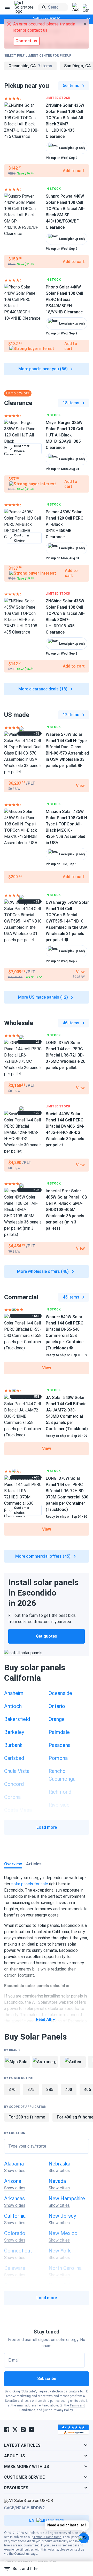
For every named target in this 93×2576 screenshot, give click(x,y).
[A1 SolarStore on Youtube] (32, 2430)
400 (69, 2090)
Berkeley (14, 1732)
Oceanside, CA (30, 66)
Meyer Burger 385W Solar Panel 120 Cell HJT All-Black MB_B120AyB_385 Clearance (64, 435)
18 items (71, 403)
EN (32, 2520)
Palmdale (59, 1732)
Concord (14, 1784)
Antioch (13, 1706)
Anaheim (14, 1693)
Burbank (13, 1745)
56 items (71, 86)
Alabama (14, 2164)
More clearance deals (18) (43, 689)
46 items (71, 1023)
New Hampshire (67, 2198)
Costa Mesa (18, 1810)
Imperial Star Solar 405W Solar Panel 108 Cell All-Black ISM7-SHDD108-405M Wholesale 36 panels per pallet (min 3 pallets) (66, 1210)
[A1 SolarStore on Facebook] (7, 2430)
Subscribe (47, 2379)
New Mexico (63, 2233)
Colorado (15, 2233)
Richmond (60, 1792)
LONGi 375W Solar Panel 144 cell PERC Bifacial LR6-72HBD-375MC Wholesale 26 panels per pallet (65, 1055)
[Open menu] (7, 7)
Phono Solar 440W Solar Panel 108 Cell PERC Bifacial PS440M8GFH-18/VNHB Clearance (64, 300)
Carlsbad (14, 1758)
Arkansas (14, 2198)
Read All (44, 2019)
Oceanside (60, 1693)
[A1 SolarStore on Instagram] (23, 2430)
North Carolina (65, 2268)
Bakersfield (17, 1719)
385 (50, 2090)
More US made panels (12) (43, 997)
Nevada (57, 2181)
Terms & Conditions (47, 2537)
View (47, 1368)
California (15, 2216)
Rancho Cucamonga (62, 1775)
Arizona (13, 2181)
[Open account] (75, 8)
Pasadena (60, 1745)
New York (60, 2251)
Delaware (15, 2268)
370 (12, 2090)
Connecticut (18, 2251)
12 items (71, 715)
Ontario (57, 1706)
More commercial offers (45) (43, 1556)
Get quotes (47, 1636)
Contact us (22, 2554)
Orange (57, 1719)
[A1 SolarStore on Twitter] (15, 2430)
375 (31, 2090)
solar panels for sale (30, 1884)
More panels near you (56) (43, 369)
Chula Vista (17, 1771)
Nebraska (59, 2164)
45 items (71, 1297)
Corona (12, 1797)
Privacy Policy (63, 2410)
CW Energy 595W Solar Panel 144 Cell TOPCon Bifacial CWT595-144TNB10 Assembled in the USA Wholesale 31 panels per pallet (67, 921)
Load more (47, 1827)
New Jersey (62, 2216)
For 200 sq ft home (27, 2117)
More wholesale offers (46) (43, 1271)
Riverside (59, 1805)
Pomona (58, 1758)
